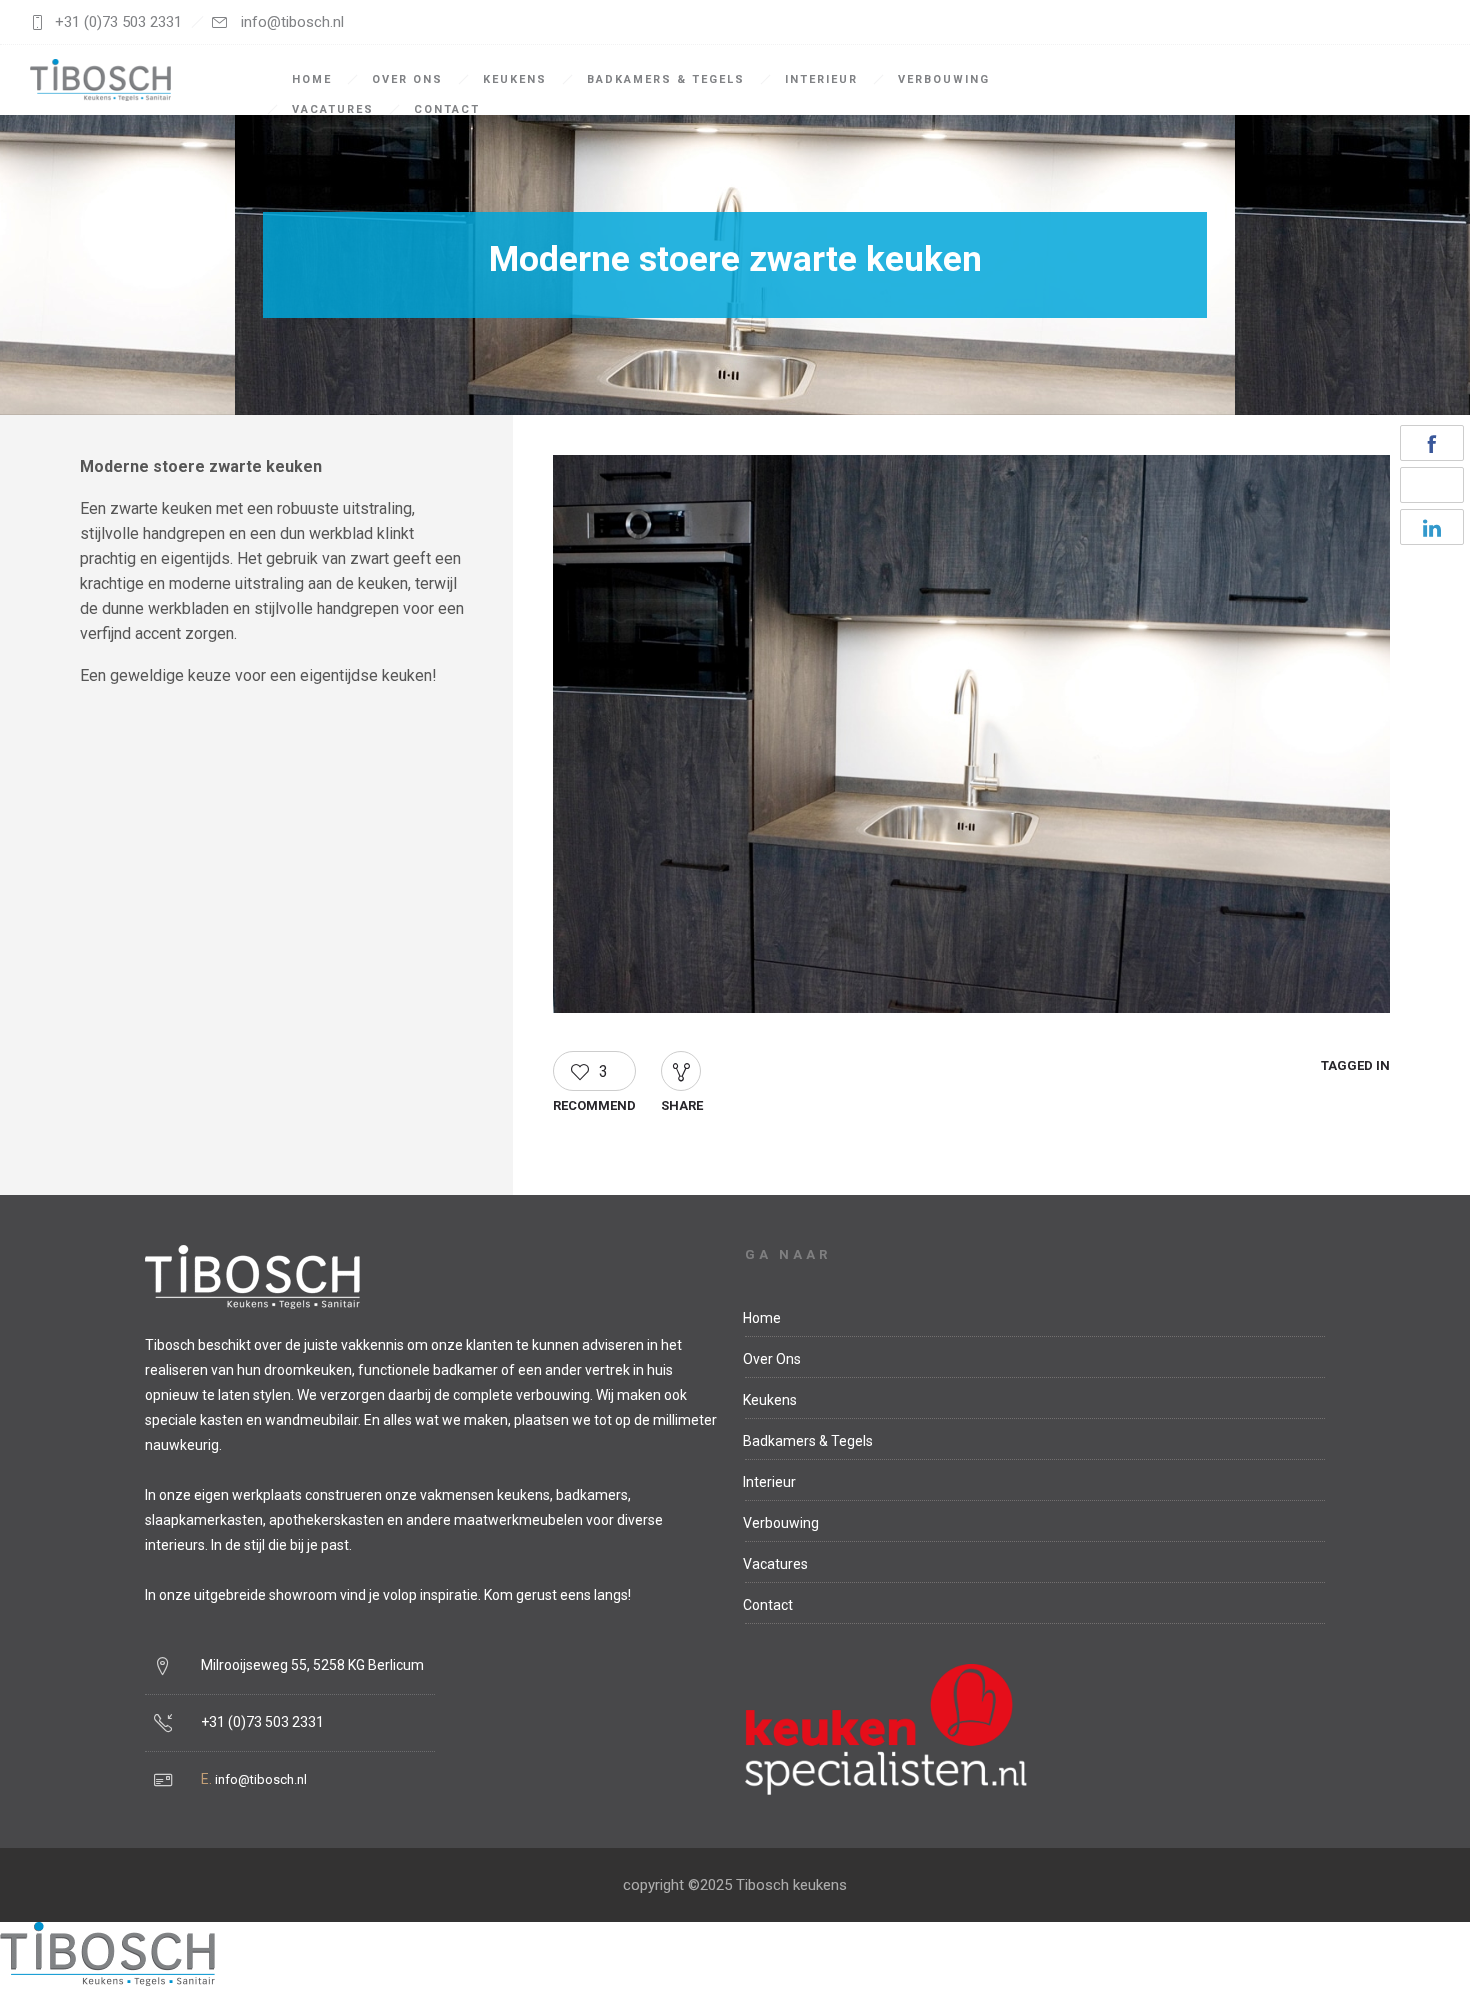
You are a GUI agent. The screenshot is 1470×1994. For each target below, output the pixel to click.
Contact (447, 109)
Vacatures (333, 109)
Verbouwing (944, 79)
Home (312, 79)
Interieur (821, 79)
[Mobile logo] (107, 1980)
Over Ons (407, 79)
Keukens (515, 79)
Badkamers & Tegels (666, 79)
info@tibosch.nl (261, 1779)
